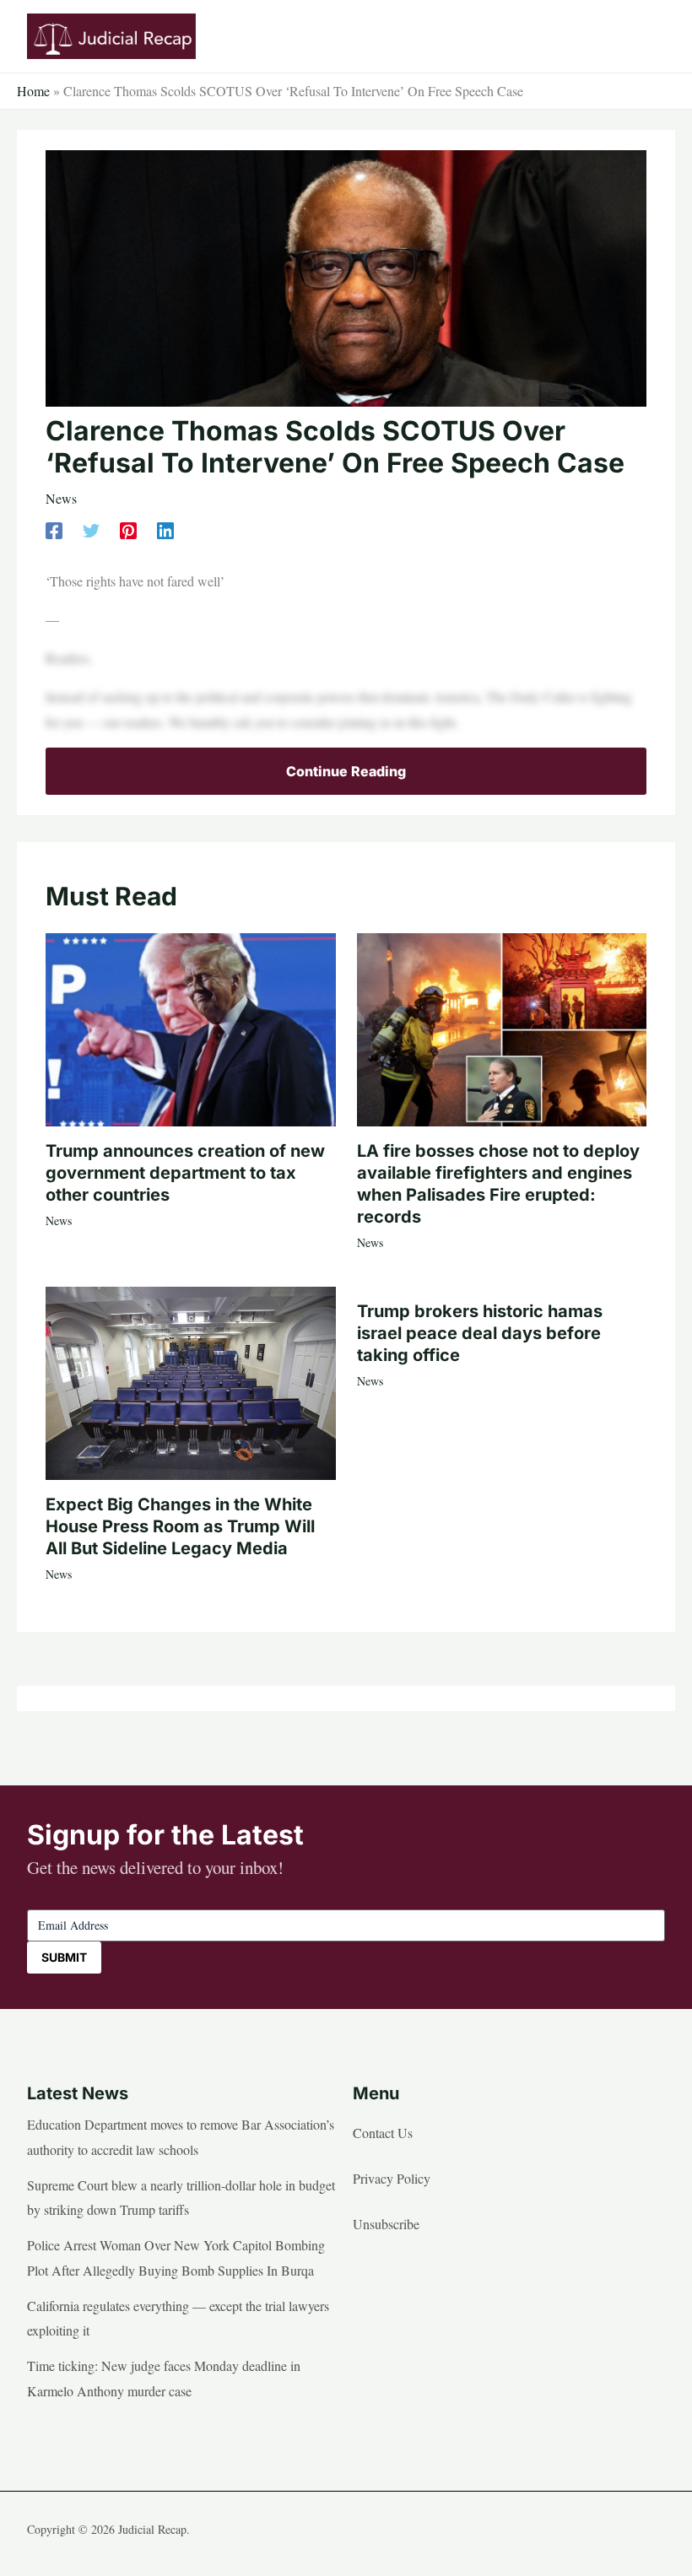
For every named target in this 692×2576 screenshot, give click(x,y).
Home (33, 91)
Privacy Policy (392, 2178)
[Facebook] (54, 529)
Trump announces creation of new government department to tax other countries (185, 1173)
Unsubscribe (386, 2224)
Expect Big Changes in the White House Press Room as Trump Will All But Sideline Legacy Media (180, 1526)
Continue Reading (346, 771)
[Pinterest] (128, 529)
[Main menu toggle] (646, 36)
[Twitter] (91, 529)
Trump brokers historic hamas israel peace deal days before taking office (480, 1333)
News (61, 498)
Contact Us (383, 2133)
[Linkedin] (165, 529)
